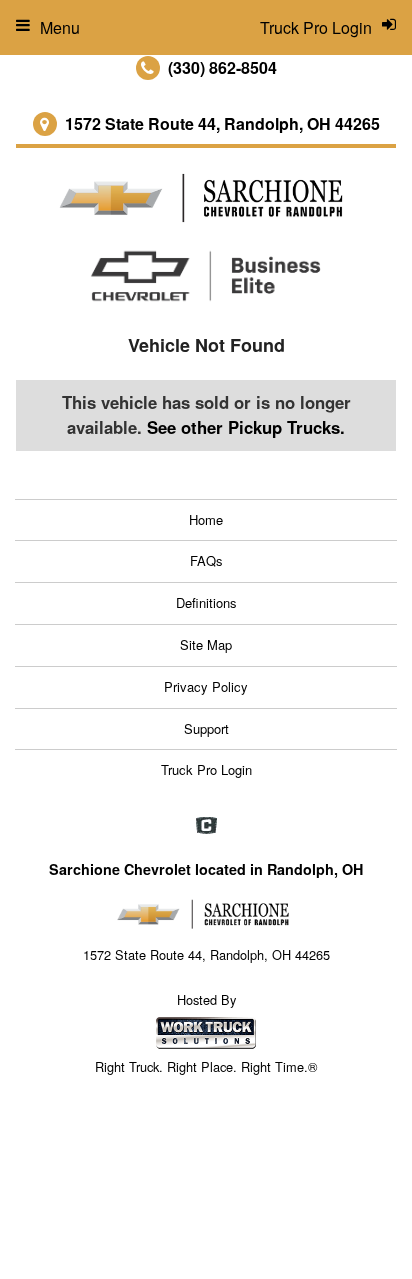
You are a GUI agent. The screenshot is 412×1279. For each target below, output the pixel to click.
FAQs (206, 560)
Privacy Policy (206, 686)
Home (206, 519)
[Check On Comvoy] (206, 827)
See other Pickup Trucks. (246, 427)
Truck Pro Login (206, 769)
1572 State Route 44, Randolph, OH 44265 (222, 123)
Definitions (206, 602)
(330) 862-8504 (222, 67)
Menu (60, 27)
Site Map (206, 644)
